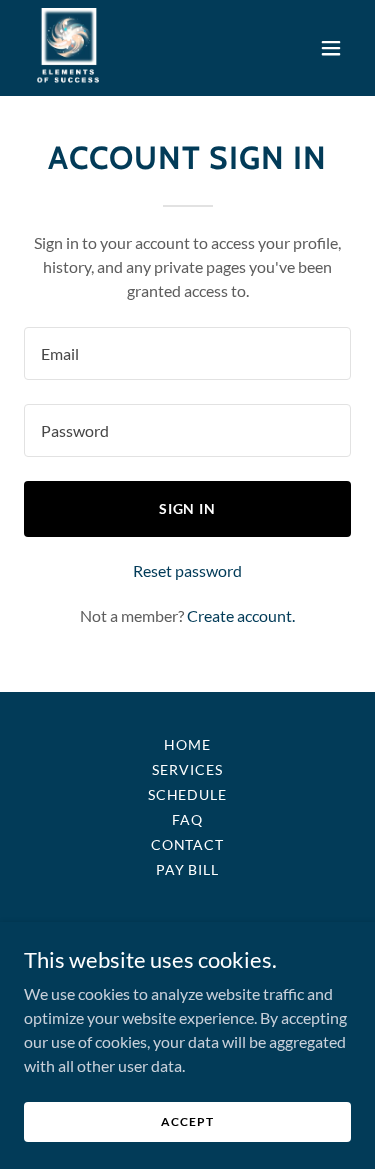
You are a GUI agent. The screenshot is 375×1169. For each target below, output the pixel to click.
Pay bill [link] (188, 869)
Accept (187, 1121)
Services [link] (187, 769)
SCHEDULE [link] (188, 794)
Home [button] (187, 744)
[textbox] (187, 353)
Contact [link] (188, 844)
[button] (331, 48)
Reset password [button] (187, 570)
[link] (69, 48)
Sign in (188, 508)
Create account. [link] (241, 615)
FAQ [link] (187, 819)
